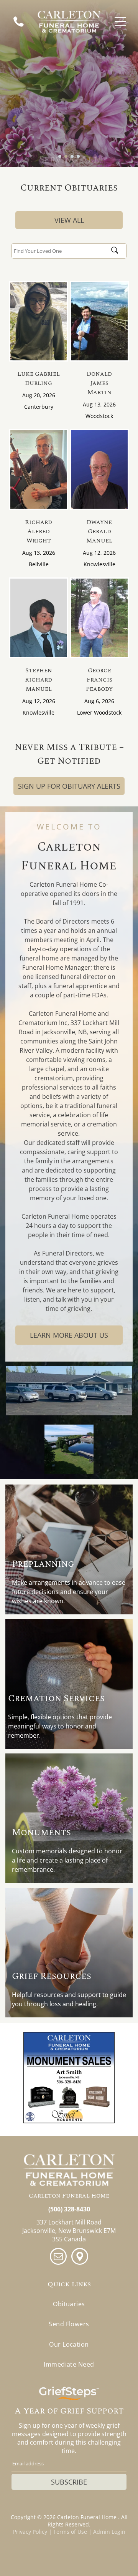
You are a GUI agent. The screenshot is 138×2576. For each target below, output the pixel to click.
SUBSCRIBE (69, 2482)
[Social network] (80, 2257)
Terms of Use (70, 2532)
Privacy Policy (30, 2532)
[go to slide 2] (66, 156)
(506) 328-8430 (69, 2209)
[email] (58, 2257)
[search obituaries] (117, 251)
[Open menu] (120, 22)
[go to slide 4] (78, 156)
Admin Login (109, 2532)
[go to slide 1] (60, 156)
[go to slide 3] (72, 156)
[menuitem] (69, 2304)
